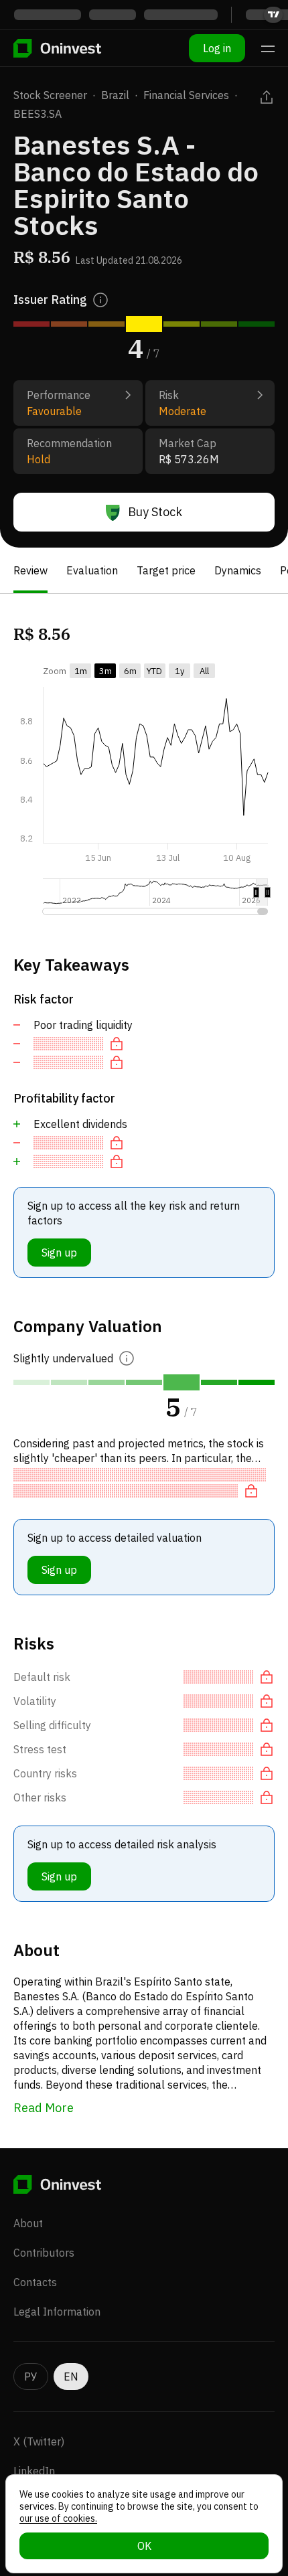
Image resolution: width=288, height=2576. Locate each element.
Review (30, 570)
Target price (166, 570)
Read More (44, 2108)
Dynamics (238, 570)
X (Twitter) (39, 2441)
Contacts (35, 2282)
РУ (31, 2377)
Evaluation (92, 570)
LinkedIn (34, 2471)
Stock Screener (50, 95)
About (28, 2223)
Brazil (115, 95)
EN (71, 2377)
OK (144, 2546)
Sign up (59, 1253)
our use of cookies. (58, 2518)
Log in (217, 48)
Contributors (44, 2253)
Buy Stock (155, 512)
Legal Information (57, 2312)
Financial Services (186, 95)
